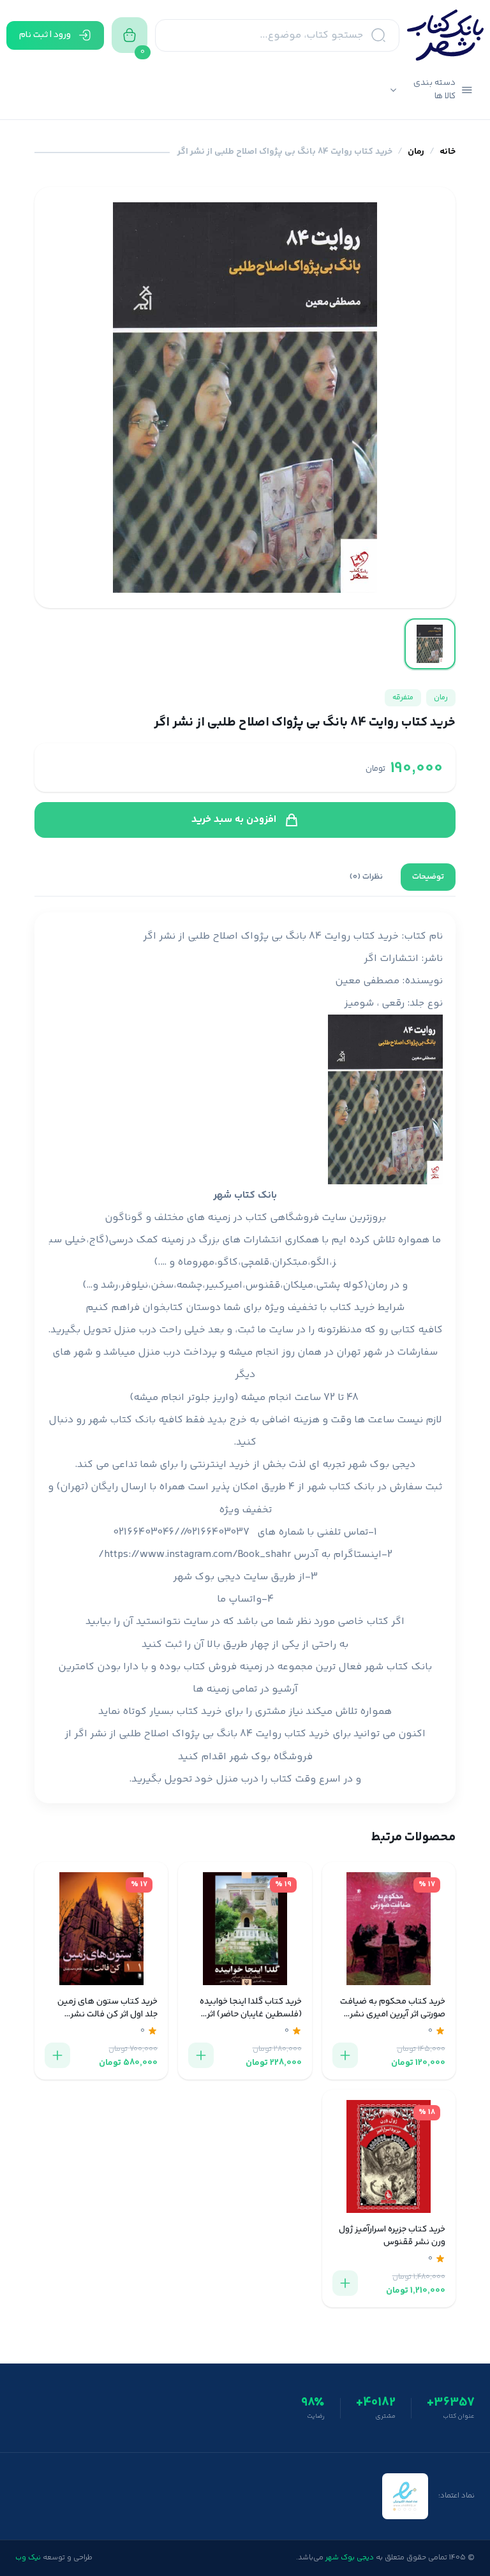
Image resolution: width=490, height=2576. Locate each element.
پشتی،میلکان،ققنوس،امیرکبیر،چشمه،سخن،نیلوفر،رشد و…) (211, 1285)
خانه (448, 152)
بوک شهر (250, 1757)
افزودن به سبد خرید (234, 820)
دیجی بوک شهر (382, 1465)
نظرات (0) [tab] (366, 877)
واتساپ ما (239, 1599)
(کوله (355, 1285)
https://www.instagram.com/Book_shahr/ (195, 1555)
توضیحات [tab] (428, 877)
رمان (416, 152)
